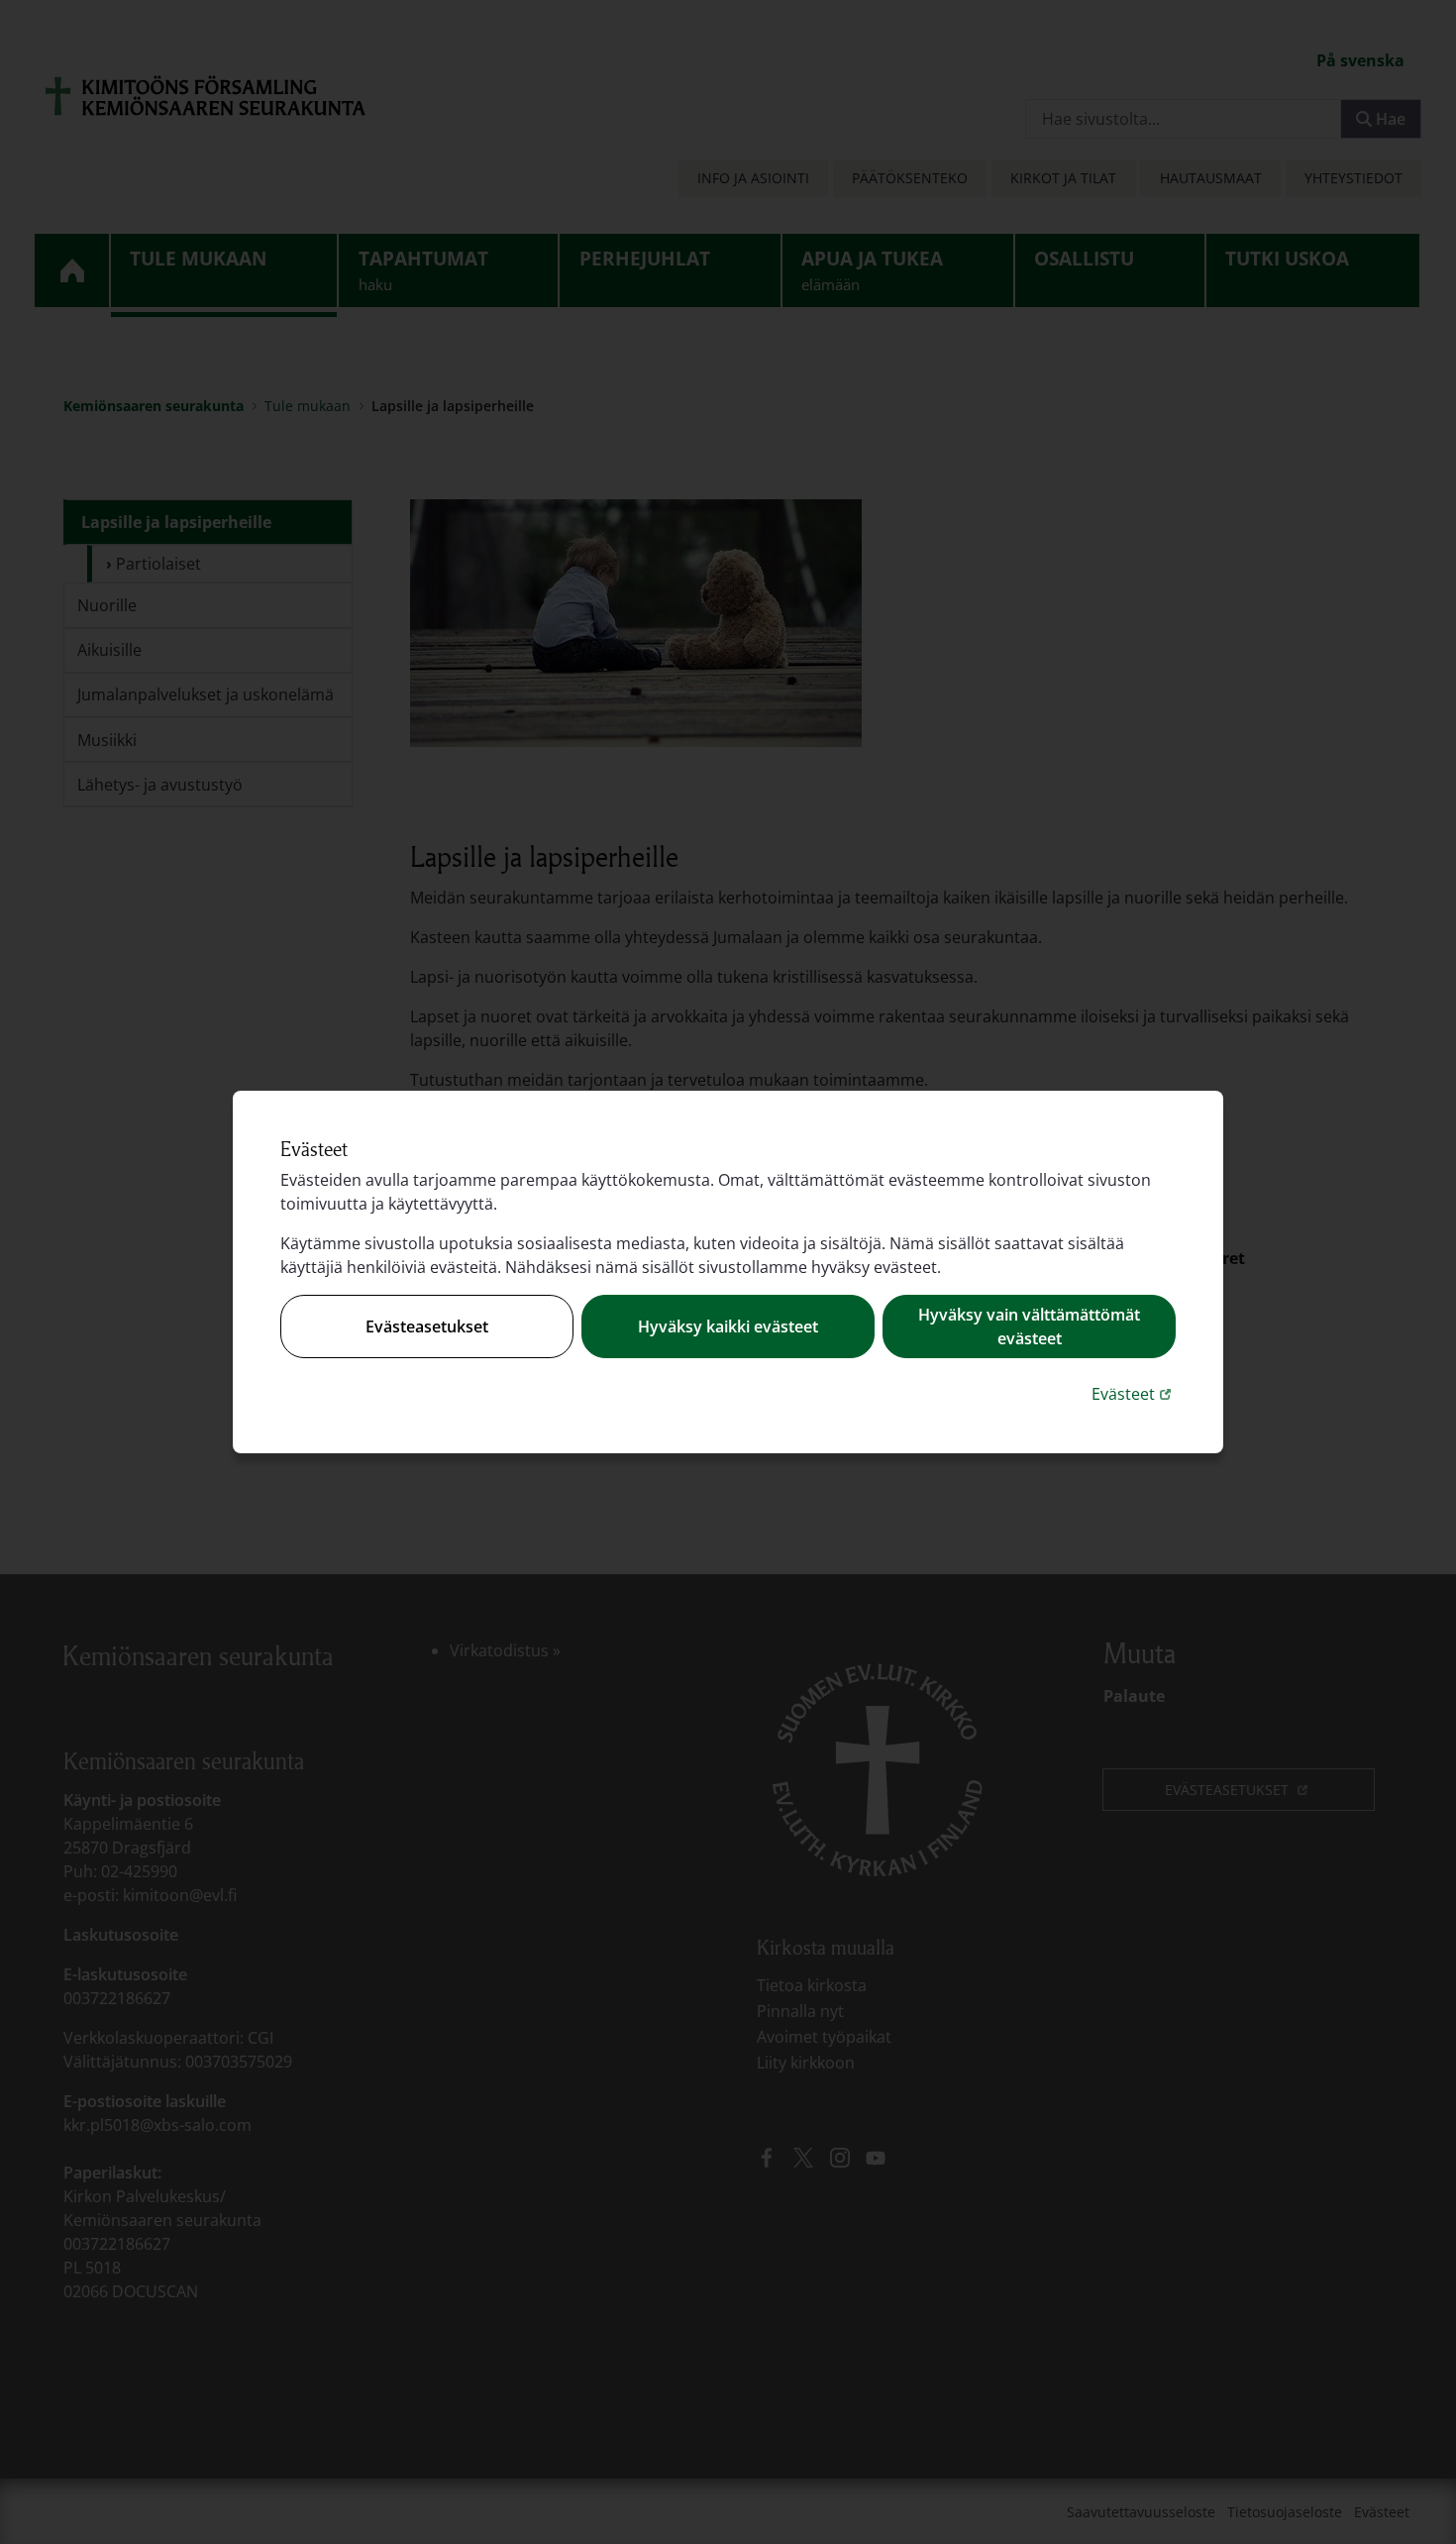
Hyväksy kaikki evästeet (728, 1326)
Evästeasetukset (427, 1326)
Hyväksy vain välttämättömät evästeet (1029, 1326)
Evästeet (1134, 1393)
